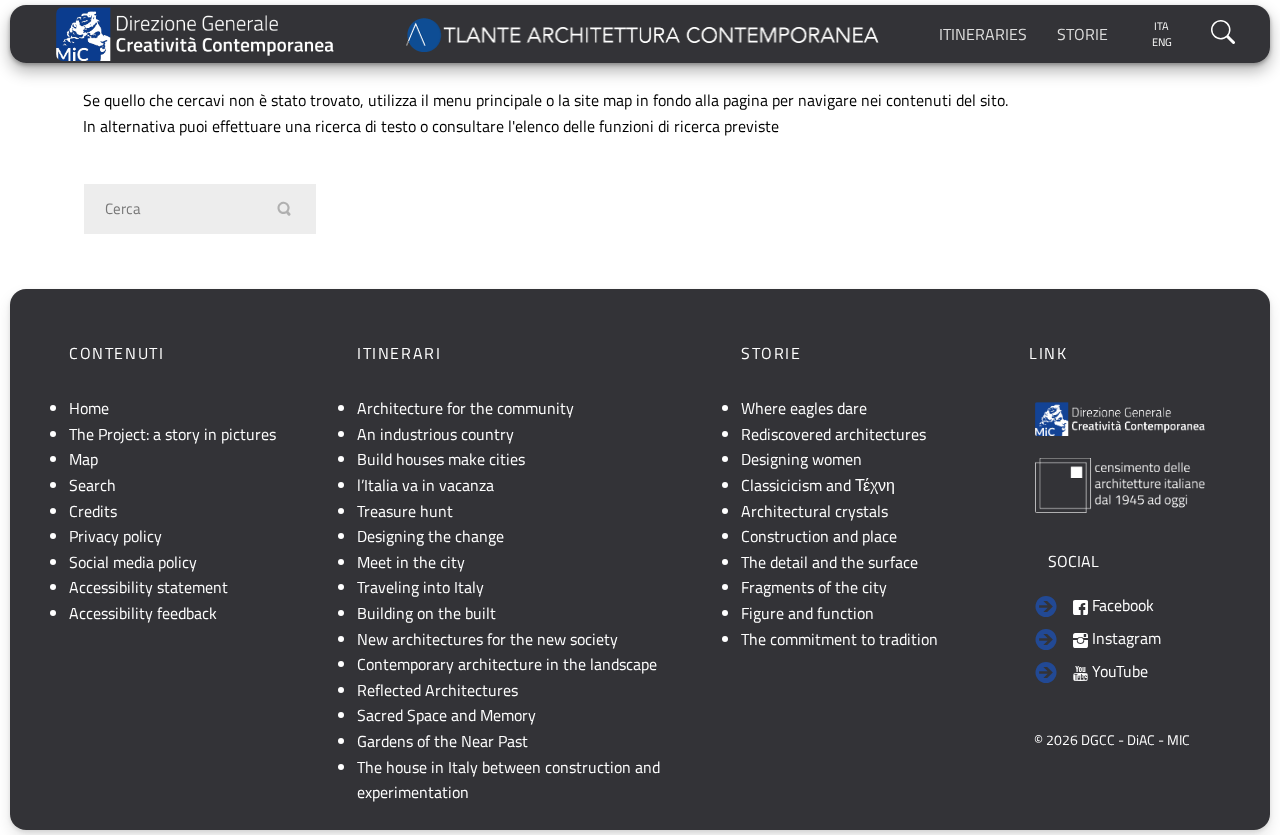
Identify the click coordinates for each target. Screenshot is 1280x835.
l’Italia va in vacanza (425, 485)
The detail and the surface (829, 562)
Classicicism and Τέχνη (818, 485)
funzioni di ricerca (659, 126)
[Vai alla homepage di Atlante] (644, 34)
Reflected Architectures (437, 690)
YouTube (1118, 671)
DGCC (1098, 740)
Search (92, 485)
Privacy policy (115, 536)
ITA (1161, 26)
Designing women (801, 459)
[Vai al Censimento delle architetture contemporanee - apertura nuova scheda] (1120, 483)
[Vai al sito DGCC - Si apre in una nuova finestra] (195, 34)
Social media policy (133, 562)
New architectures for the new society (487, 639)
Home (89, 408)
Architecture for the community (465, 408)
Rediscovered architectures (833, 434)
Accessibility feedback (143, 613)
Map (83, 459)
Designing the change (430, 536)
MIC (1178, 740)
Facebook (1121, 605)
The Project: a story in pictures (172, 434)
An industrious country (435, 434)
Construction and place (819, 536)
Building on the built (426, 613)
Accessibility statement (148, 587)
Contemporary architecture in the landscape (507, 664)
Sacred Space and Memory (446, 715)
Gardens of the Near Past (442, 741)
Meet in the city (411, 562)
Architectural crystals (814, 511)
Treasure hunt (405, 511)
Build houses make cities (441, 459)
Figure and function (807, 613)
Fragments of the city (814, 587)
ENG (1162, 42)
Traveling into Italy (420, 587)
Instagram (1124, 638)
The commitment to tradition (839, 639)
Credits (93, 511)
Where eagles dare (804, 408)
